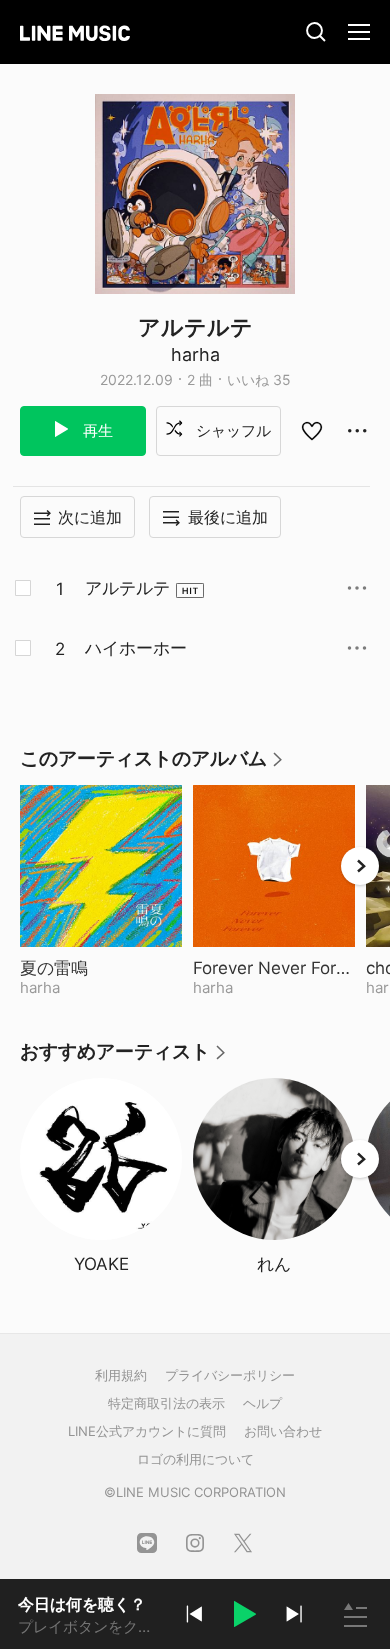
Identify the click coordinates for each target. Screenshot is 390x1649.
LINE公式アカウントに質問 (147, 1431)
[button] (244, 1617)
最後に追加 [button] (228, 517)
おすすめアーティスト (124, 1058)
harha (195, 354)
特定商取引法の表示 (166, 1403)
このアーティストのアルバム (152, 765)
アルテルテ (127, 588)
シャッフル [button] (231, 430)
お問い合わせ (283, 1431)
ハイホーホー (136, 648)
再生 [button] (96, 430)
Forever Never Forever (274, 968)
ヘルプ (262, 1403)
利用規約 (121, 1375)
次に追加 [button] (90, 517)
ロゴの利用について (195, 1459)
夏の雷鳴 (101, 968)
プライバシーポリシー (230, 1375)
